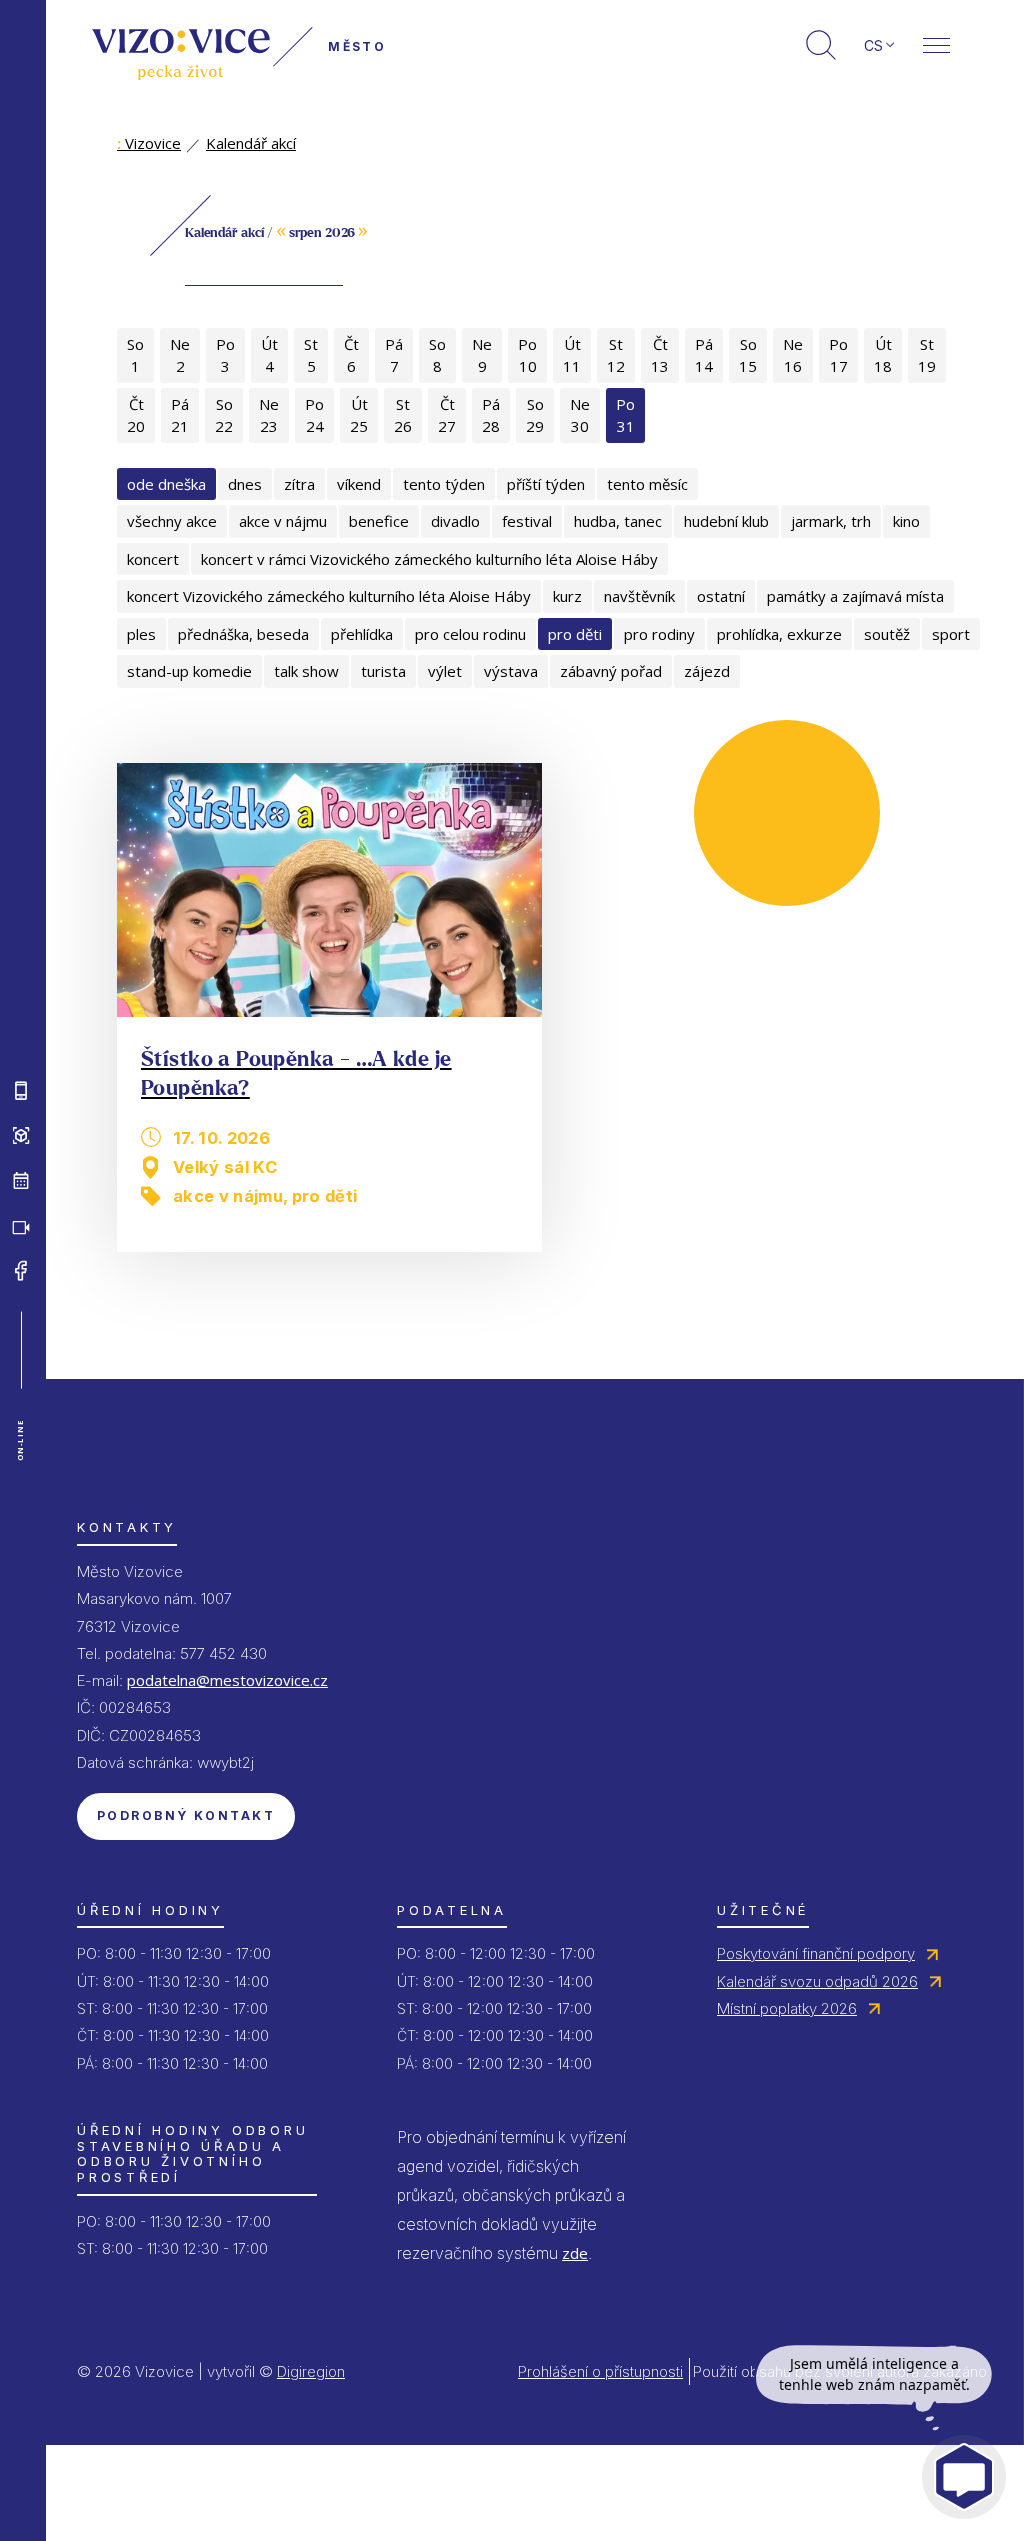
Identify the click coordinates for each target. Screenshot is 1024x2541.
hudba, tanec (618, 521)
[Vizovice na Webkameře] (21, 1225)
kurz (567, 596)
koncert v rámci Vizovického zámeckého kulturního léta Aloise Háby (429, 559)
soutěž (887, 634)
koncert (153, 559)
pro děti (575, 634)
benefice (379, 521)
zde (575, 2253)
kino (906, 521)
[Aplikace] (21, 1090)
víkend (359, 484)
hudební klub (726, 521)
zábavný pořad (611, 671)
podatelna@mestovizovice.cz (227, 1680)
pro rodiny (659, 634)
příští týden (546, 484)
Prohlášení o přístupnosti (600, 2371)
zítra (299, 484)
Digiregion (311, 2371)
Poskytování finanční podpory (816, 1953)
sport (951, 634)
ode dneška (166, 484)
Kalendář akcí (251, 143)
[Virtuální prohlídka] (21, 1135)
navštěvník (639, 596)
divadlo (455, 521)
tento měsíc (647, 484)
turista (383, 671)
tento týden (444, 484)
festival (527, 521)
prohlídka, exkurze (779, 634)
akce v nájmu (283, 521)
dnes (245, 484)
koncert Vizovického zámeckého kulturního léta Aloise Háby (329, 596)
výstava (511, 671)
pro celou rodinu (470, 634)
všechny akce (172, 521)
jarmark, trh (831, 521)
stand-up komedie (189, 671)
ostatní (721, 596)
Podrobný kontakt (186, 1815)
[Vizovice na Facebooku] (21, 1270)
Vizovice (149, 143)
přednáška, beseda (243, 634)
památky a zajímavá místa (855, 596)
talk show (306, 671)
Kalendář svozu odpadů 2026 (817, 1981)
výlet (445, 671)
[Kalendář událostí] (21, 1180)
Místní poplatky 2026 (787, 2008)
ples (141, 634)
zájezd (707, 671)
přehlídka (362, 634)
